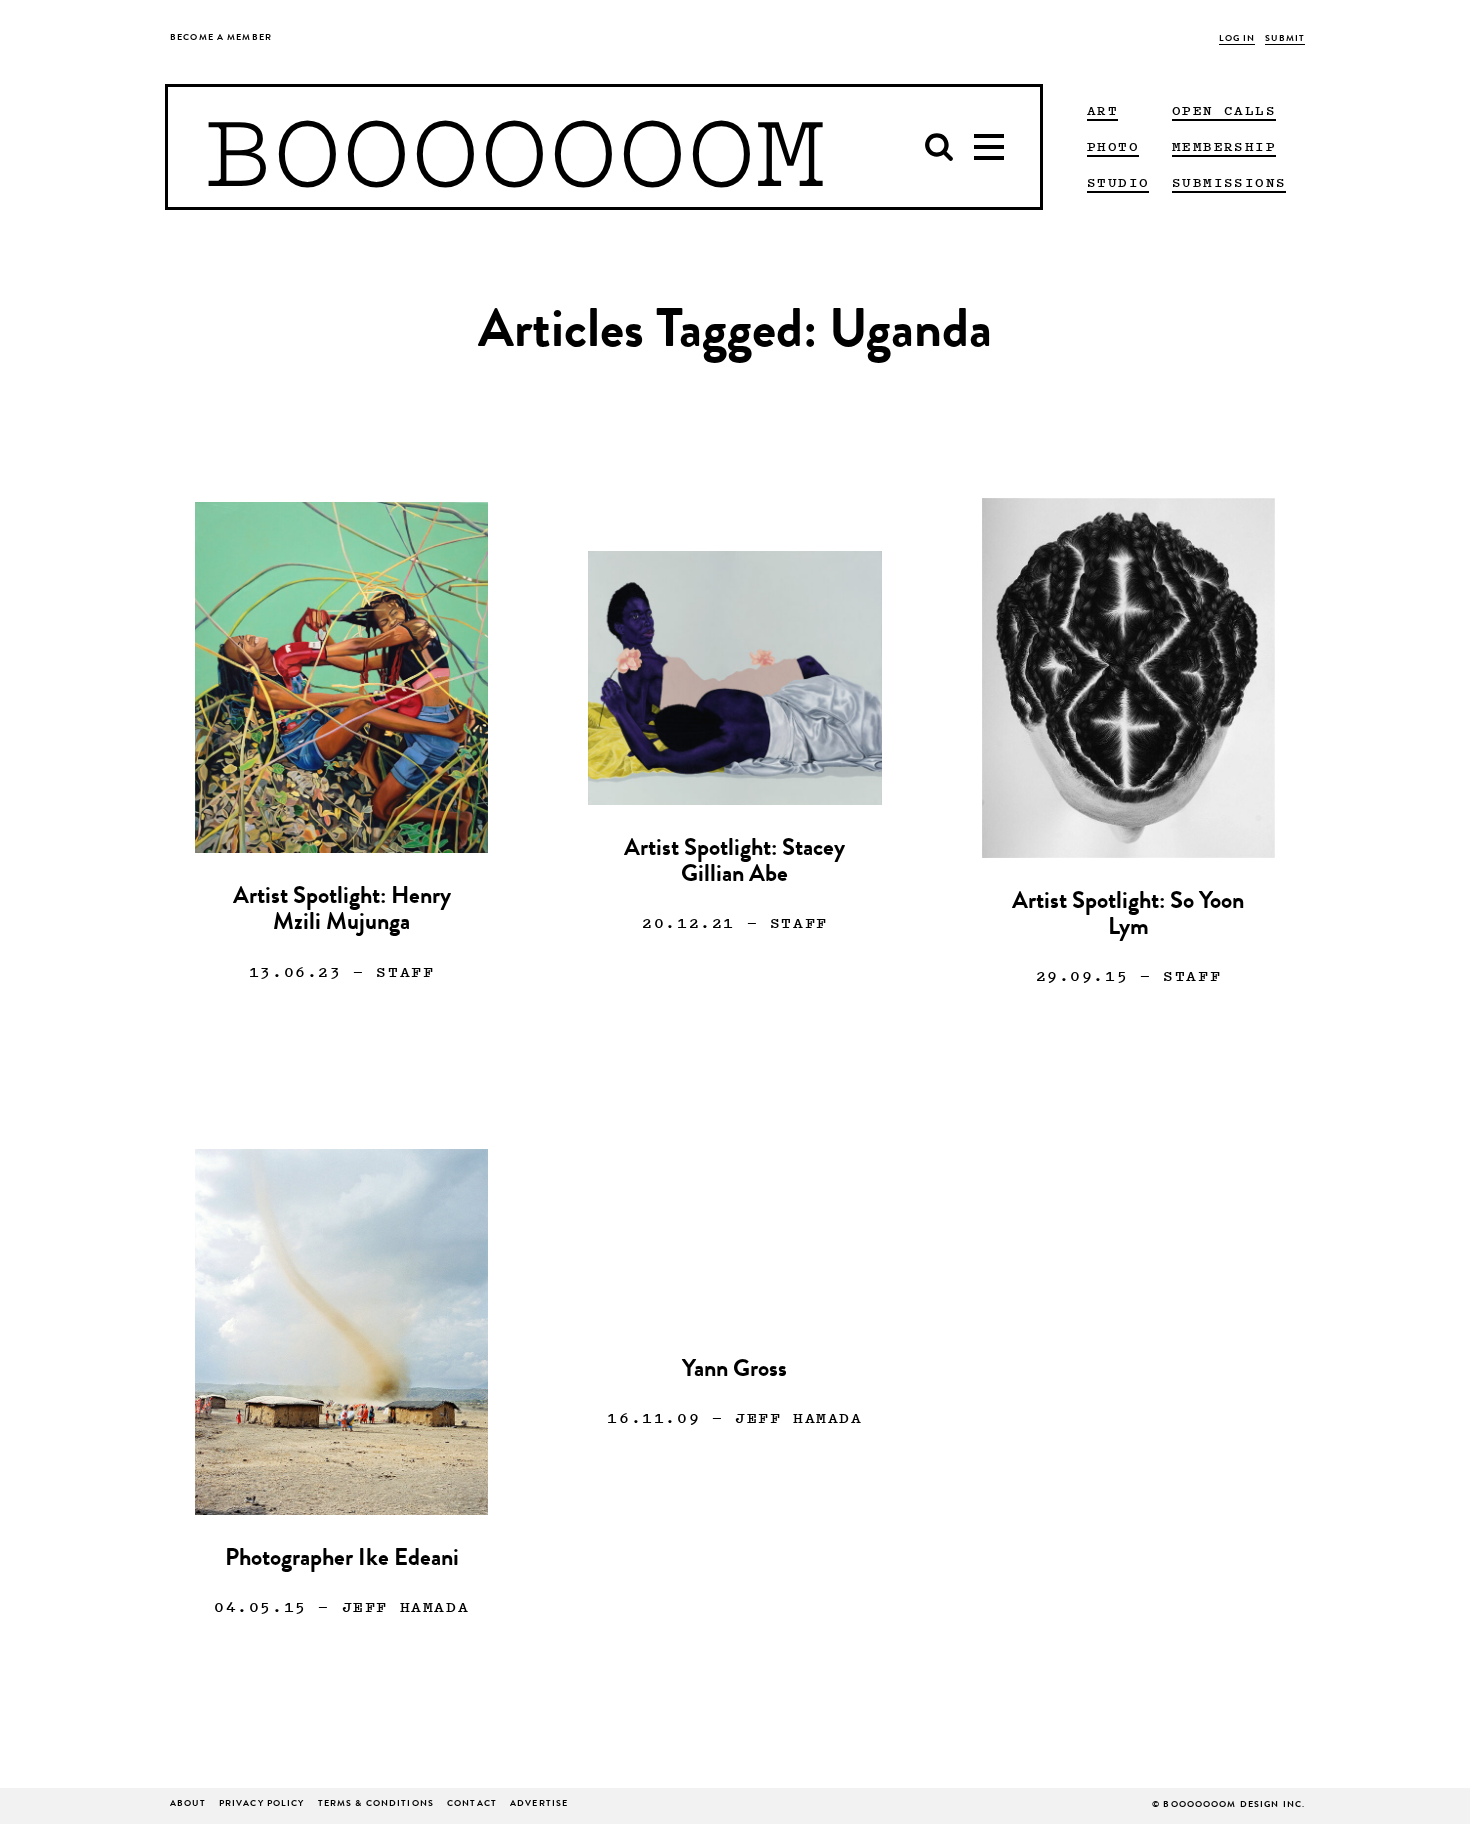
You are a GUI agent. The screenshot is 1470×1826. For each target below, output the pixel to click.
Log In (1237, 39)
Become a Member (221, 38)
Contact (472, 1804)
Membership (1224, 146)
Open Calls (1224, 110)
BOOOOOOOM (514, 147)
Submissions (1229, 182)
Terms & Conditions (376, 1804)
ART (1102, 110)
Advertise (539, 1804)
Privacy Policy (262, 1804)
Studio (1118, 182)
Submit (1285, 39)
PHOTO (1113, 146)
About (188, 1804)
